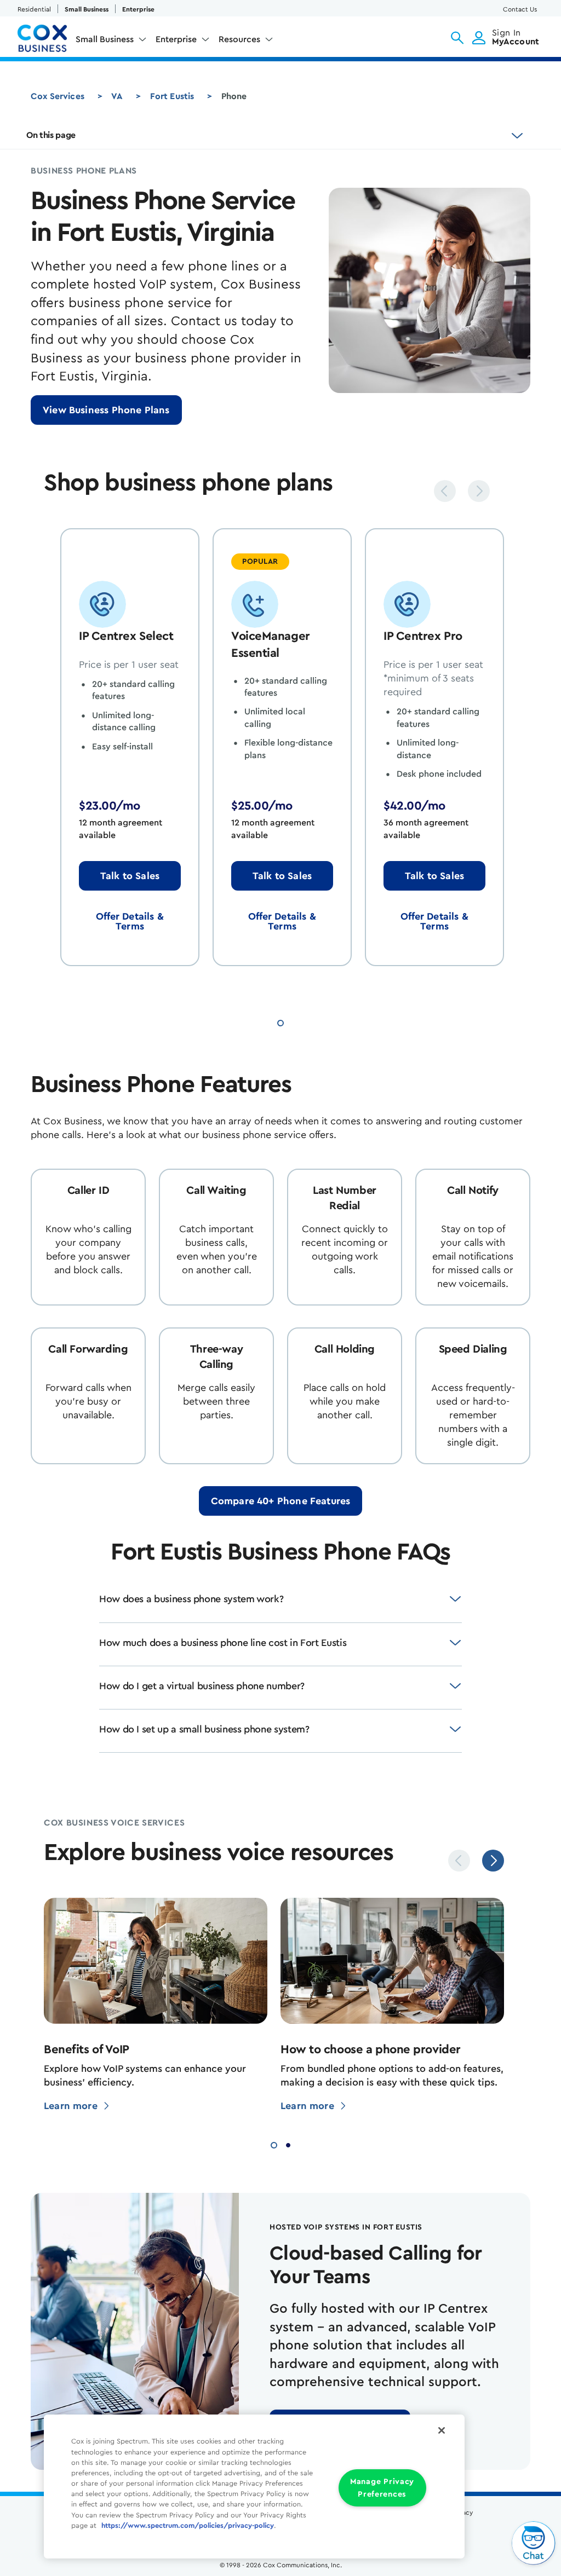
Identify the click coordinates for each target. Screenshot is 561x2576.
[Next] (479, 491)
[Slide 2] (288, 2144)
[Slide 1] (280, 1021)
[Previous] (445, 491)
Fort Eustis (172, 96)
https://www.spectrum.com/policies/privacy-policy (188, 2526)
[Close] (442, 2430)
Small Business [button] (105, 39)
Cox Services (58, 96)
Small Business (87, 9)
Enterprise (138, 9)
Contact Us (520, 9)
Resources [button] (239, 39)
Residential (34, 9)
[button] (457, 38)
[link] (106, 410)
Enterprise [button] (176, 39)
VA (117, 96)
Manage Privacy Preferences (382, 2488)
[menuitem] (111, 42)
